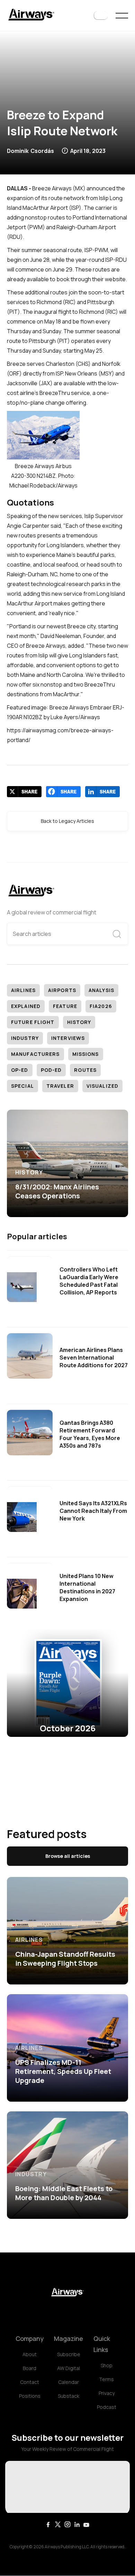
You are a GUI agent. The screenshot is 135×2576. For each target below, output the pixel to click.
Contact (30, 2382)
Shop (107, 2365)
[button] (101, 16)
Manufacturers (35, 1054)
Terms (106, 2379)
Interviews (68, 1038)
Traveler (60, 1086)
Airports (62, 990)
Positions (30, 2396)
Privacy (107, 2393)
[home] (31, 15)
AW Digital (69, 2368)
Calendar (69, 2382)
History (79, 1022)
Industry (25, 1038)
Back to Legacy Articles (67, 821)
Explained (26, 1006)
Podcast (107, 2407)
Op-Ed (20, 1070)
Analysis (101, 990)
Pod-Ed (51, 1070)
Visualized (102, 1086)
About (30, 2354)
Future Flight (33, 1022)
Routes (85, 1070)
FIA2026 (101, 1006)
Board (30, 2368)
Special (22, 1086)
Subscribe (69, 2354)
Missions (86, 1054)
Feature (65, 1006)
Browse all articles (68, 1856)
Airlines (23, 990)
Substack (69, 2396)
